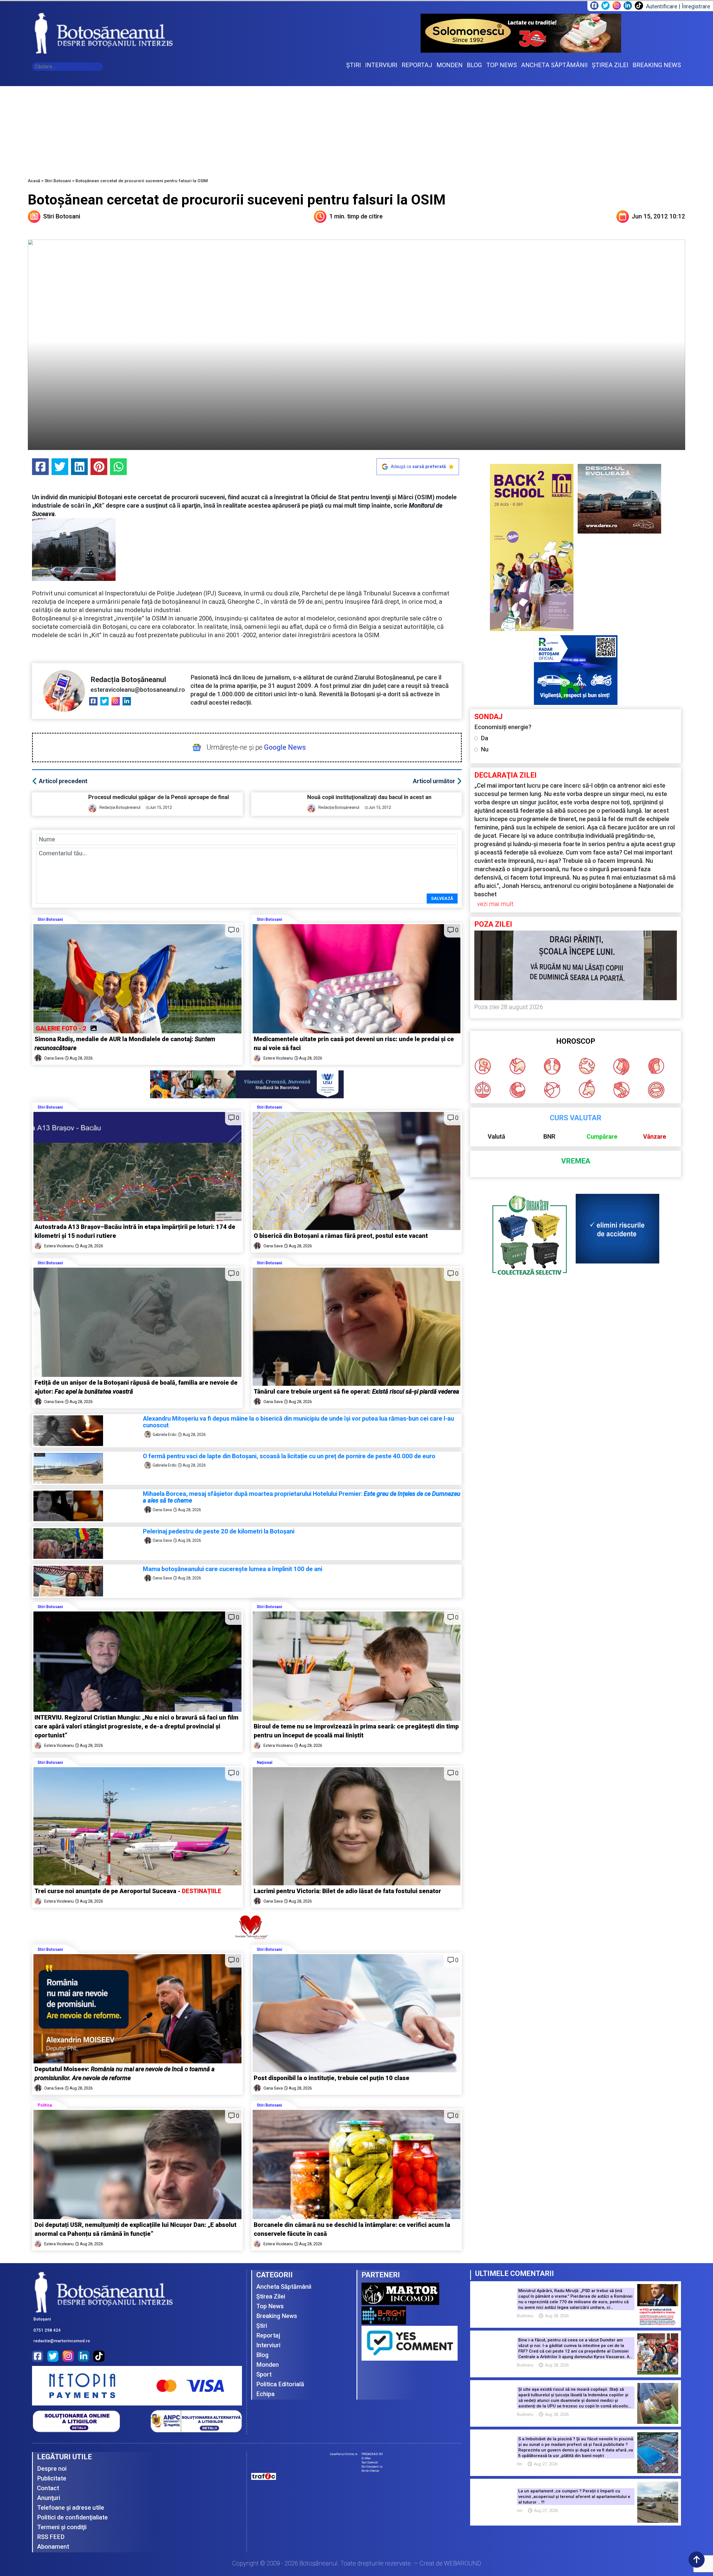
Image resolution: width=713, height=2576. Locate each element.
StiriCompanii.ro (372, 2467)
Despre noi (52, 2469)
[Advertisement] (356, 128)
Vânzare (655, 1137)
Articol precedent (63, 781)
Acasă (34, 181)
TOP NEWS (502, 65)
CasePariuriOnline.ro (344, 2454)
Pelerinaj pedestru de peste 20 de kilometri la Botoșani (219, 1531)
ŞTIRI (354, 65)
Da (484, 738)
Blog (262, 2355)
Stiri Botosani (58, 181)
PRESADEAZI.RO (372, 2454)
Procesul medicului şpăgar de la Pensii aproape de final (159, 797)
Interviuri (268, 2345)
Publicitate (52, 2478)
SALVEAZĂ (442, 899)
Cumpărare (602, 1137)
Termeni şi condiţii (62, 2527)
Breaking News (277, 2316)
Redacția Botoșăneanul (128, 680)
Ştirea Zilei (271, 2296)
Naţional (265, 1762)
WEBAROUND (462, 2563)
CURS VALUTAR (576, 1118)
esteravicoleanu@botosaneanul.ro (138, 690)
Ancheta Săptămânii (284, 2287)
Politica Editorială (280, 2384)
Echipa (265, 2394)
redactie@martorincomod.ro (62, 2341)
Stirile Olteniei (370, 2471)
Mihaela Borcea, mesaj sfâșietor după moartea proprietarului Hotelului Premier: (302, 1497)
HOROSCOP (576, 1041)
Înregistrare (696, 6)
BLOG (474, 65)
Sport (264, 2374)
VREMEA (576, 1161)
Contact (48, 2488)
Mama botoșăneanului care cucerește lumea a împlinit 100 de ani (233, 1569)
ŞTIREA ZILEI (610, 65)
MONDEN (450, 65)
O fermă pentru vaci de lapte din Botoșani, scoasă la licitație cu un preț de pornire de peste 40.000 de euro (289, 1456)
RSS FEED (51, 2537)
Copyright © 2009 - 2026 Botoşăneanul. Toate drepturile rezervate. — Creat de (357, 2563)
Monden (268, 2365)
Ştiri (262, 2326)
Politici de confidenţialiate (72, 2517)
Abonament (53, 2547)
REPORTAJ (417, 65)
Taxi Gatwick (370, 2462)
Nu (485, 749)
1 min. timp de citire (356, 216)
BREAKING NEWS (657, 65)
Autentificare (662, 6)
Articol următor (434, 781)
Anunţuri (49, 2498)
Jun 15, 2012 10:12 (658, 216)
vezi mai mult (495, 904)
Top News (270, 2306)
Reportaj (268, 2335)
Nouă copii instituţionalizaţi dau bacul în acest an (369, 797)
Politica (45, 2105)
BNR (549, 1137)
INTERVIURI (381, 65)
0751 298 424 (47, 2330)
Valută (496, 1137)
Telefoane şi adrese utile (71, 2508)
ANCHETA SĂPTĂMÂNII (554, 65)
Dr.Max (366, 2458)
